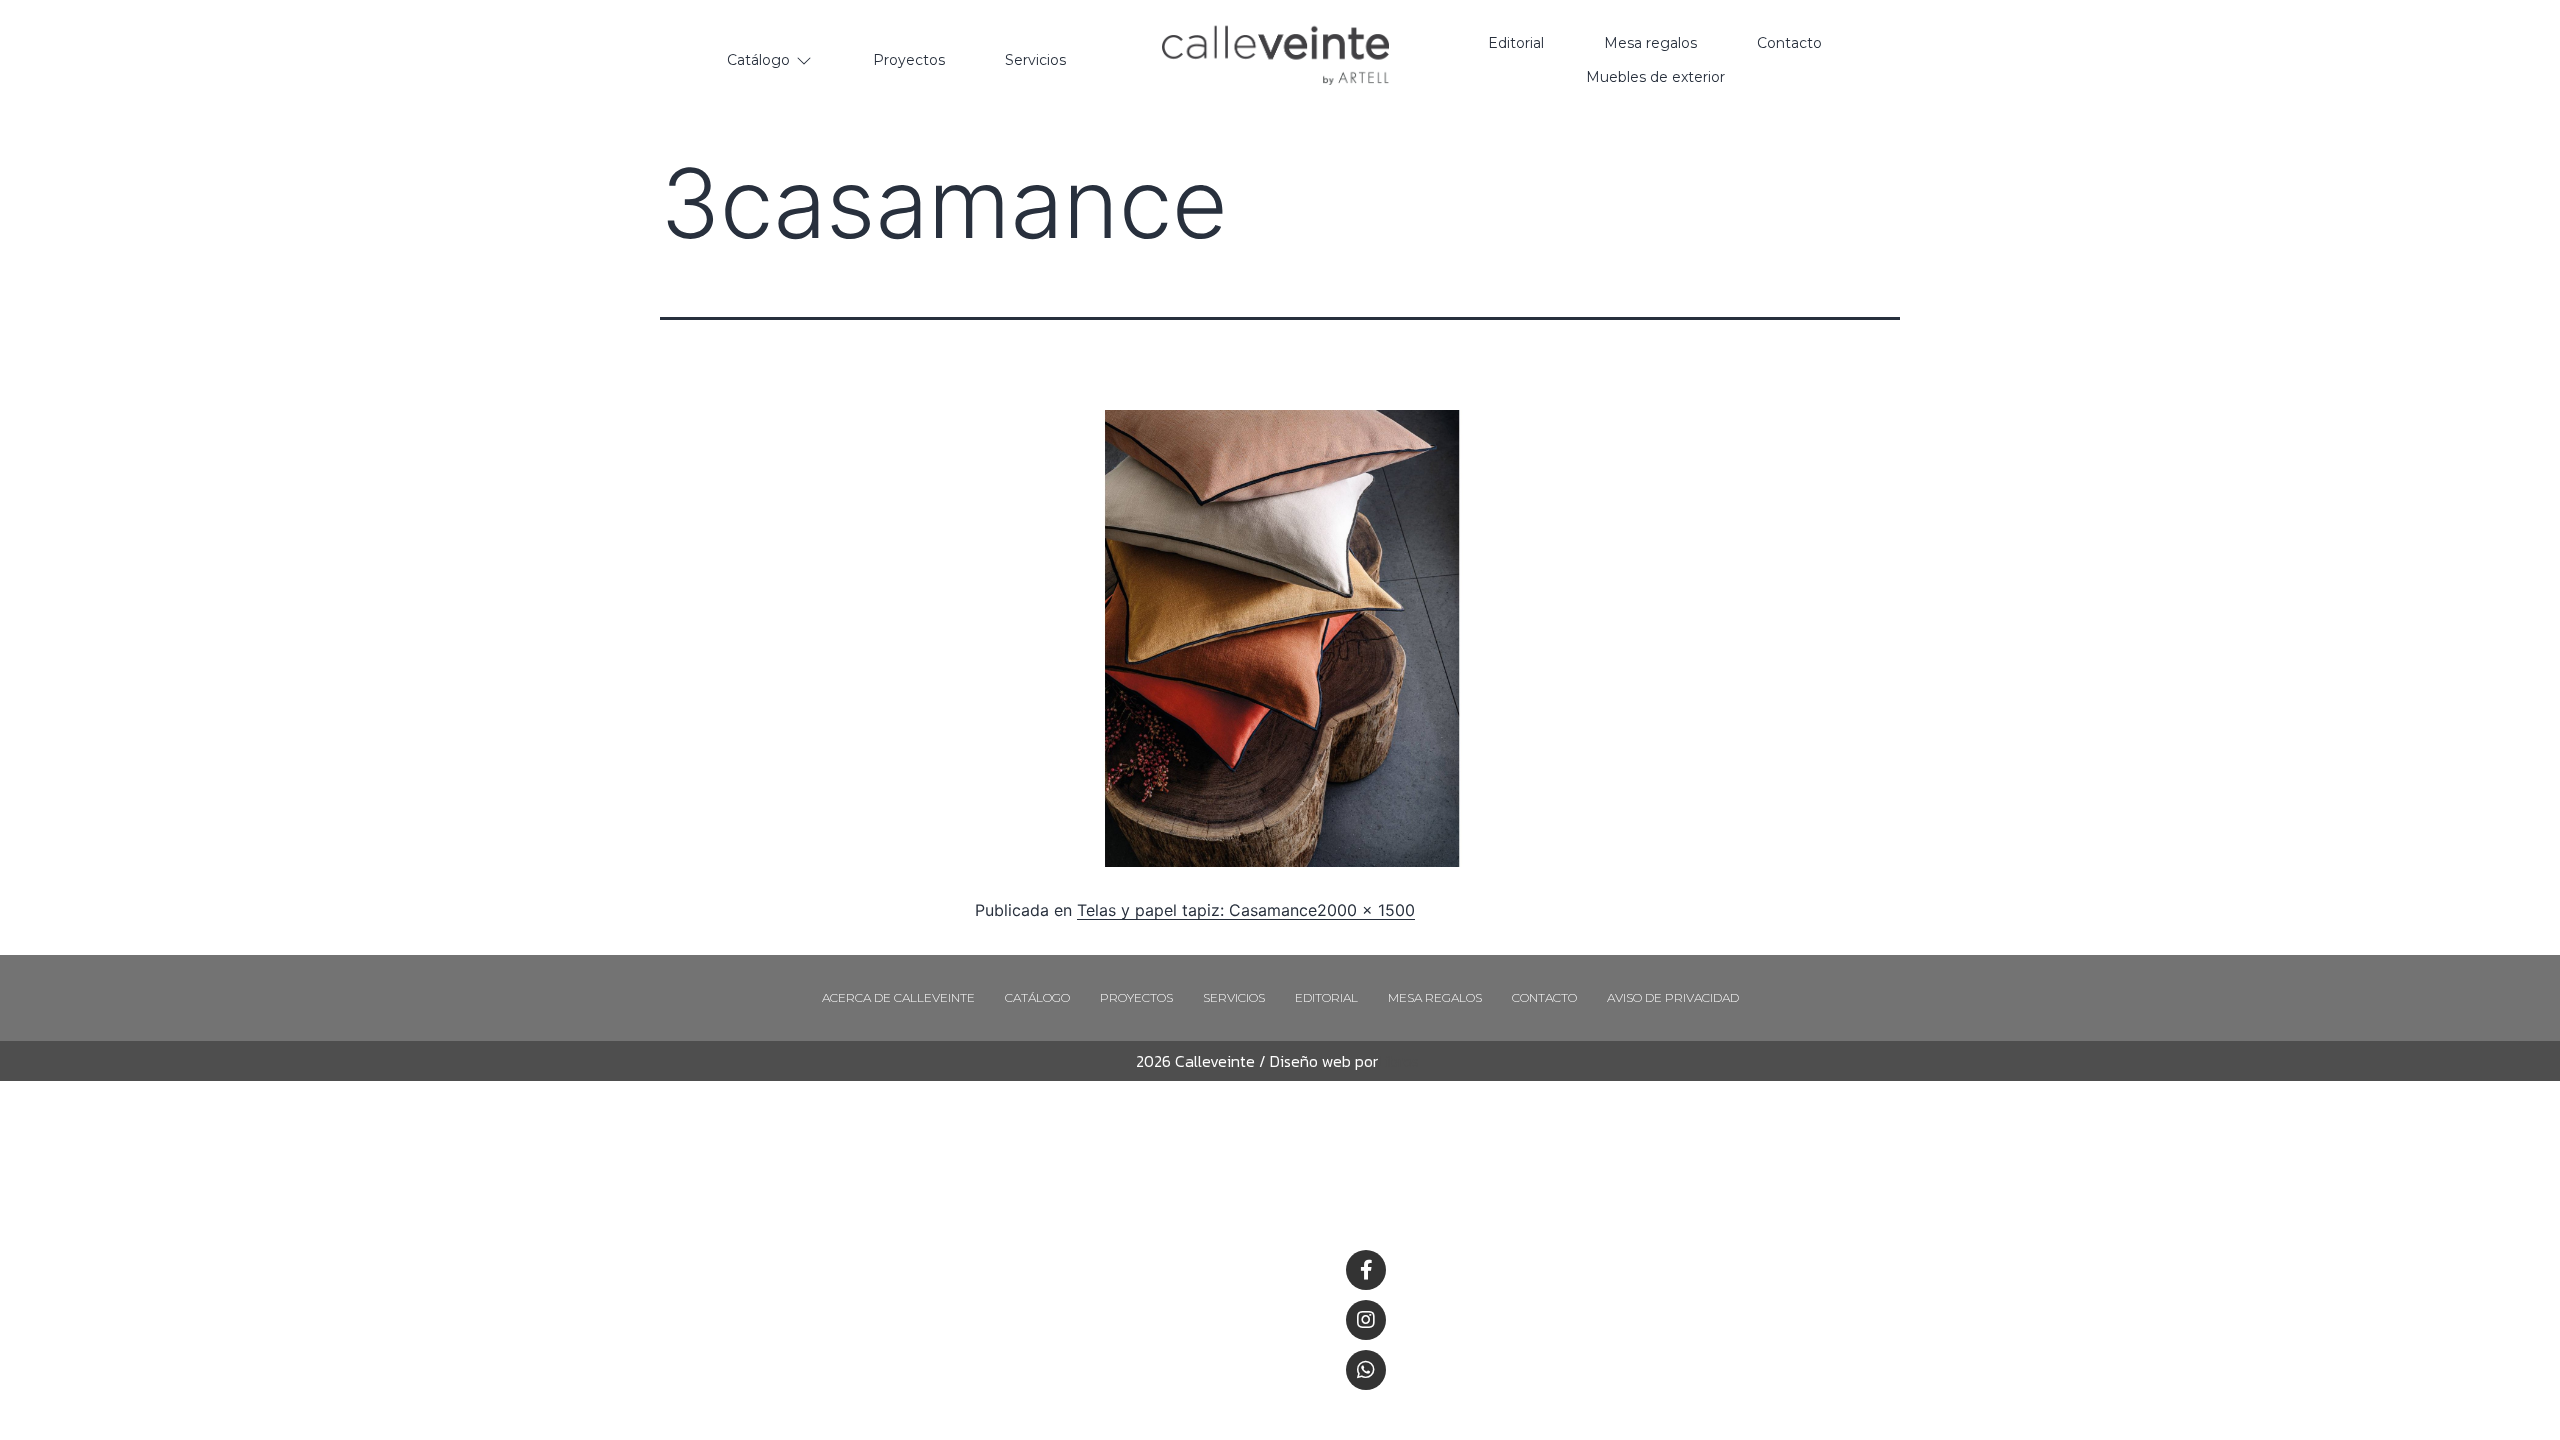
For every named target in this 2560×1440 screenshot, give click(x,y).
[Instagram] (1366, 1320)
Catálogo (1037, 997)
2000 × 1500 (1366, 910)
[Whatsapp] (1366, 1370)
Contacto (1544, 997)
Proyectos (1136, 997)
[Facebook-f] (1366, 1270)
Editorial (1326, 997)
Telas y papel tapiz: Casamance (1197, 910)
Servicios (1234, 997)
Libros (1398, 1061)
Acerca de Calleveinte (898, 997)
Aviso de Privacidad (1673, 997)
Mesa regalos (1435, 997)
